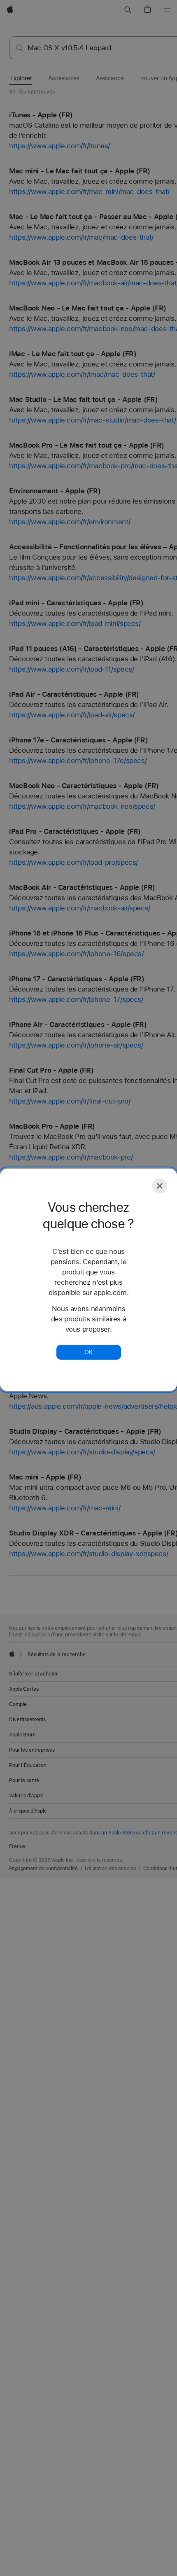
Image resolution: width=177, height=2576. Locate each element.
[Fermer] (160, 1186)
